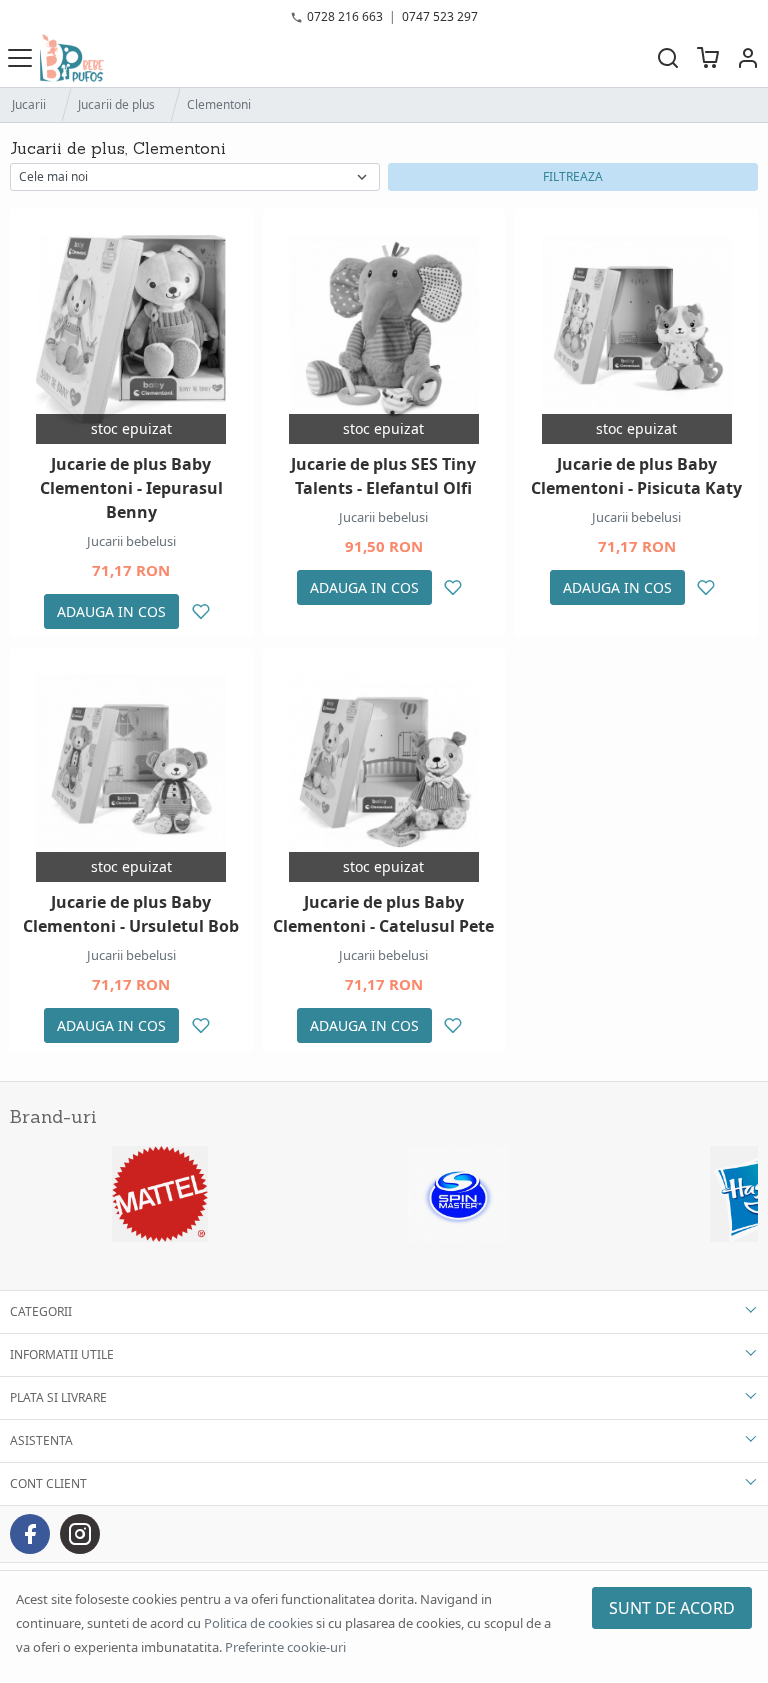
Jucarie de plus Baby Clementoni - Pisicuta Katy (636, 476)
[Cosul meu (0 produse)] (708, 58)
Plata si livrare (58, 1397)
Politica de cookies (258, 1623)
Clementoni (219, 104)
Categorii (41, 1311)
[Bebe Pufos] (72, 58)
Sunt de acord (672, 1608)
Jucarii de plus (116, 104)
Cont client (48, 1483)
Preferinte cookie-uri (285, 1647)
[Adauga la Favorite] (200, 611)
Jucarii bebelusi (131, 541)
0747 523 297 (440, 16)
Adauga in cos (111, 611)
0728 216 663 (345, 16)
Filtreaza (573, 176)
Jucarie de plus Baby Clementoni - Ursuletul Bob (131, 914)
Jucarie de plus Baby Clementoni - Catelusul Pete (383, 914)
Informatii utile (62, 1354)
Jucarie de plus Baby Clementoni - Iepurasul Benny (131, 488)
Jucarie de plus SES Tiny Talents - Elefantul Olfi (383, 476)
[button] (748, 58)
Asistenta (41, 1440)
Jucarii (29, 104)
